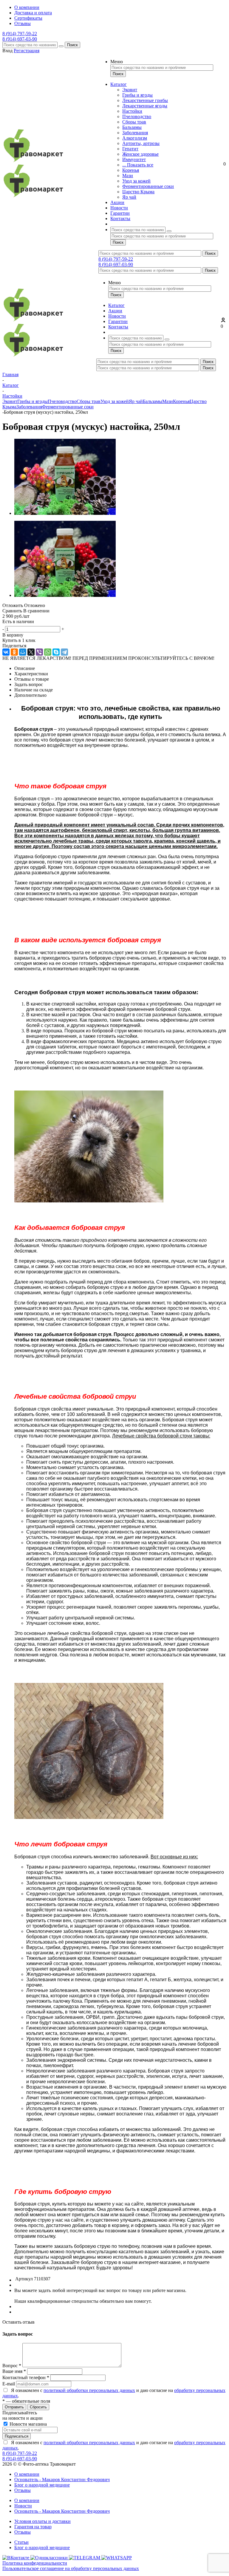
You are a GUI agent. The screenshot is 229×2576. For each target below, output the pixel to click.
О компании (27, 2474)
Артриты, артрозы (141, 143)
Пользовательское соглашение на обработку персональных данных (71, 2568)
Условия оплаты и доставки (42, 2521)
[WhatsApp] (48, 652)
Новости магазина (28, 2424)
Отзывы (23, 2490)
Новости (23, 2506)
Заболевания (135, 133)
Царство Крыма (138, 192)
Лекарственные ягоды (145, 106)
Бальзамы (132, 127)
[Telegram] (64, 652)
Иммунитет (134, 159)
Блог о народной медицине (42, 2485)
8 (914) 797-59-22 (20, 34)
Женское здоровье (140, 154)
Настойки (132, 111)
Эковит (130, 90)
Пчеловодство (137, 116)
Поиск (72, 45)
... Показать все (138, 165)
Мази (128, 176)
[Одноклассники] (14, 652)
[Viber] (39, 652)
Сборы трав (134, 122)
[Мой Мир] (23, 652)
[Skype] (56, 652)
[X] (31, 652)
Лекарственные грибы (145, 100)
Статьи (21, 2542)
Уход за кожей (136, 181)
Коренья (131, 170)
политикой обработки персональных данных (89, 2390)
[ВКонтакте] (6, 652)
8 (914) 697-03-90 (20, 39)
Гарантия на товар (33, 2527)
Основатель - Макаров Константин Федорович (62, 2480)
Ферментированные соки (148, 186)
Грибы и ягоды (137, 95)
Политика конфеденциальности (35, 2563)
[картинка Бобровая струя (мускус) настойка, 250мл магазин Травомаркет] (65, 513)
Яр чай (129, 197)
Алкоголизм (135, 138)
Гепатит (130, 149)
